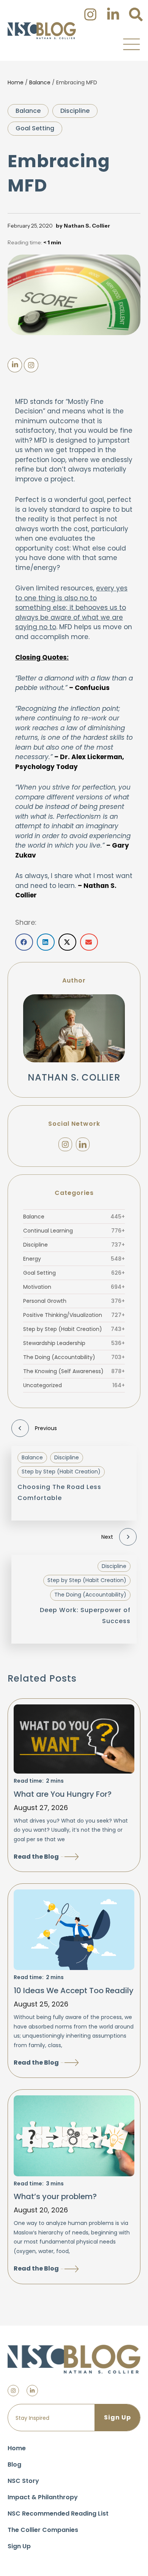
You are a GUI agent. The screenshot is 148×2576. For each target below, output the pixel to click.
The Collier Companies (43, 2530)
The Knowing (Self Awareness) (74, 1371)
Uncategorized (74, 1385)
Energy (74, 1259)
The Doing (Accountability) (74, 1357)
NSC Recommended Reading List (58, 2513)
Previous (46, 1428)
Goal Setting (35, 128)
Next (107, 1537)
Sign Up (19, 2546)
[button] (131, 44)
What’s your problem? (55, 2196)
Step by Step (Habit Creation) (74, 1329)
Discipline (75, 111)
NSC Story (23, 2481)
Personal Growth (74, 1301)
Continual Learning (74, 1231)
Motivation (74, 1287)
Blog (14, 2464)
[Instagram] (65, 1144)
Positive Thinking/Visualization (74, 1315)
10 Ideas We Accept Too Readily (74, 1991)
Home (16, 82)
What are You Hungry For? (63, 1794)
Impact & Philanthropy (43, 2497)
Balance (40, 82)
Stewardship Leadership (74, 1343)
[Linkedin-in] (32, 2391)
